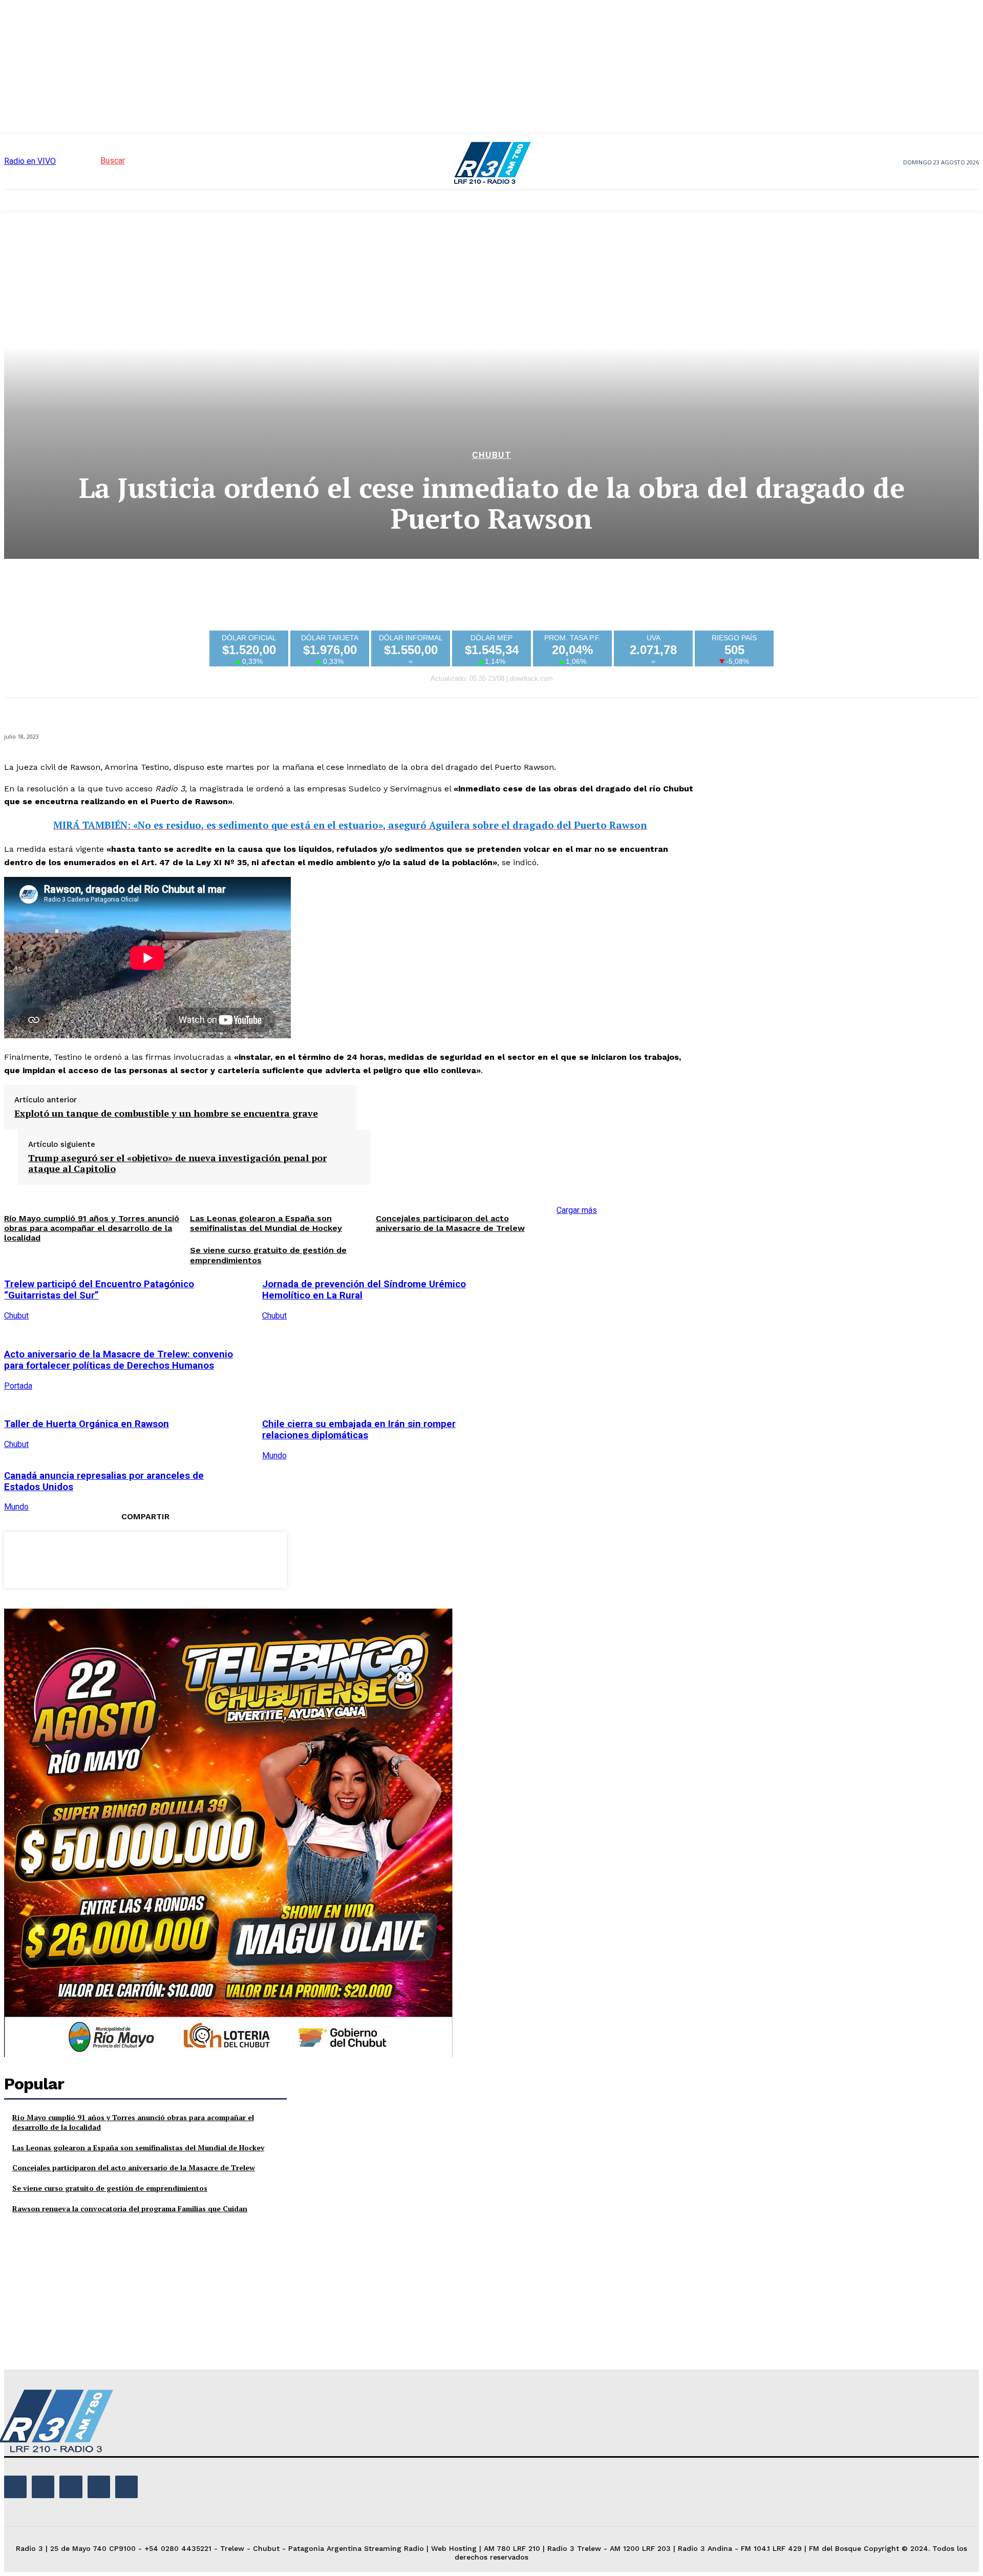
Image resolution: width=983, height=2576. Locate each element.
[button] (94, 161)
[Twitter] (108, 1558)
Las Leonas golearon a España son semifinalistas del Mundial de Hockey (138, 2148)
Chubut (492, 455)
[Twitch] (71, 2487)
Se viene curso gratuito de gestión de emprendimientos (110, 2188)
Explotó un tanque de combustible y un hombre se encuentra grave (166, 1114)
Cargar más (577, 1210)
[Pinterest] (145, 1558)
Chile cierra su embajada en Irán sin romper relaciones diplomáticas (359, 1430)
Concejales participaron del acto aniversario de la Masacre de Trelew (450, 1223)
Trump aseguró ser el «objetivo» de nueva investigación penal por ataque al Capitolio (177, 1164)
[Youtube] (126, 2487)
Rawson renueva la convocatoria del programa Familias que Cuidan (130, 2208)
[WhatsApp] (182, 1558)
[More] (219, 1558)
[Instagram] (43, 2487)
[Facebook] (71, 1558)
